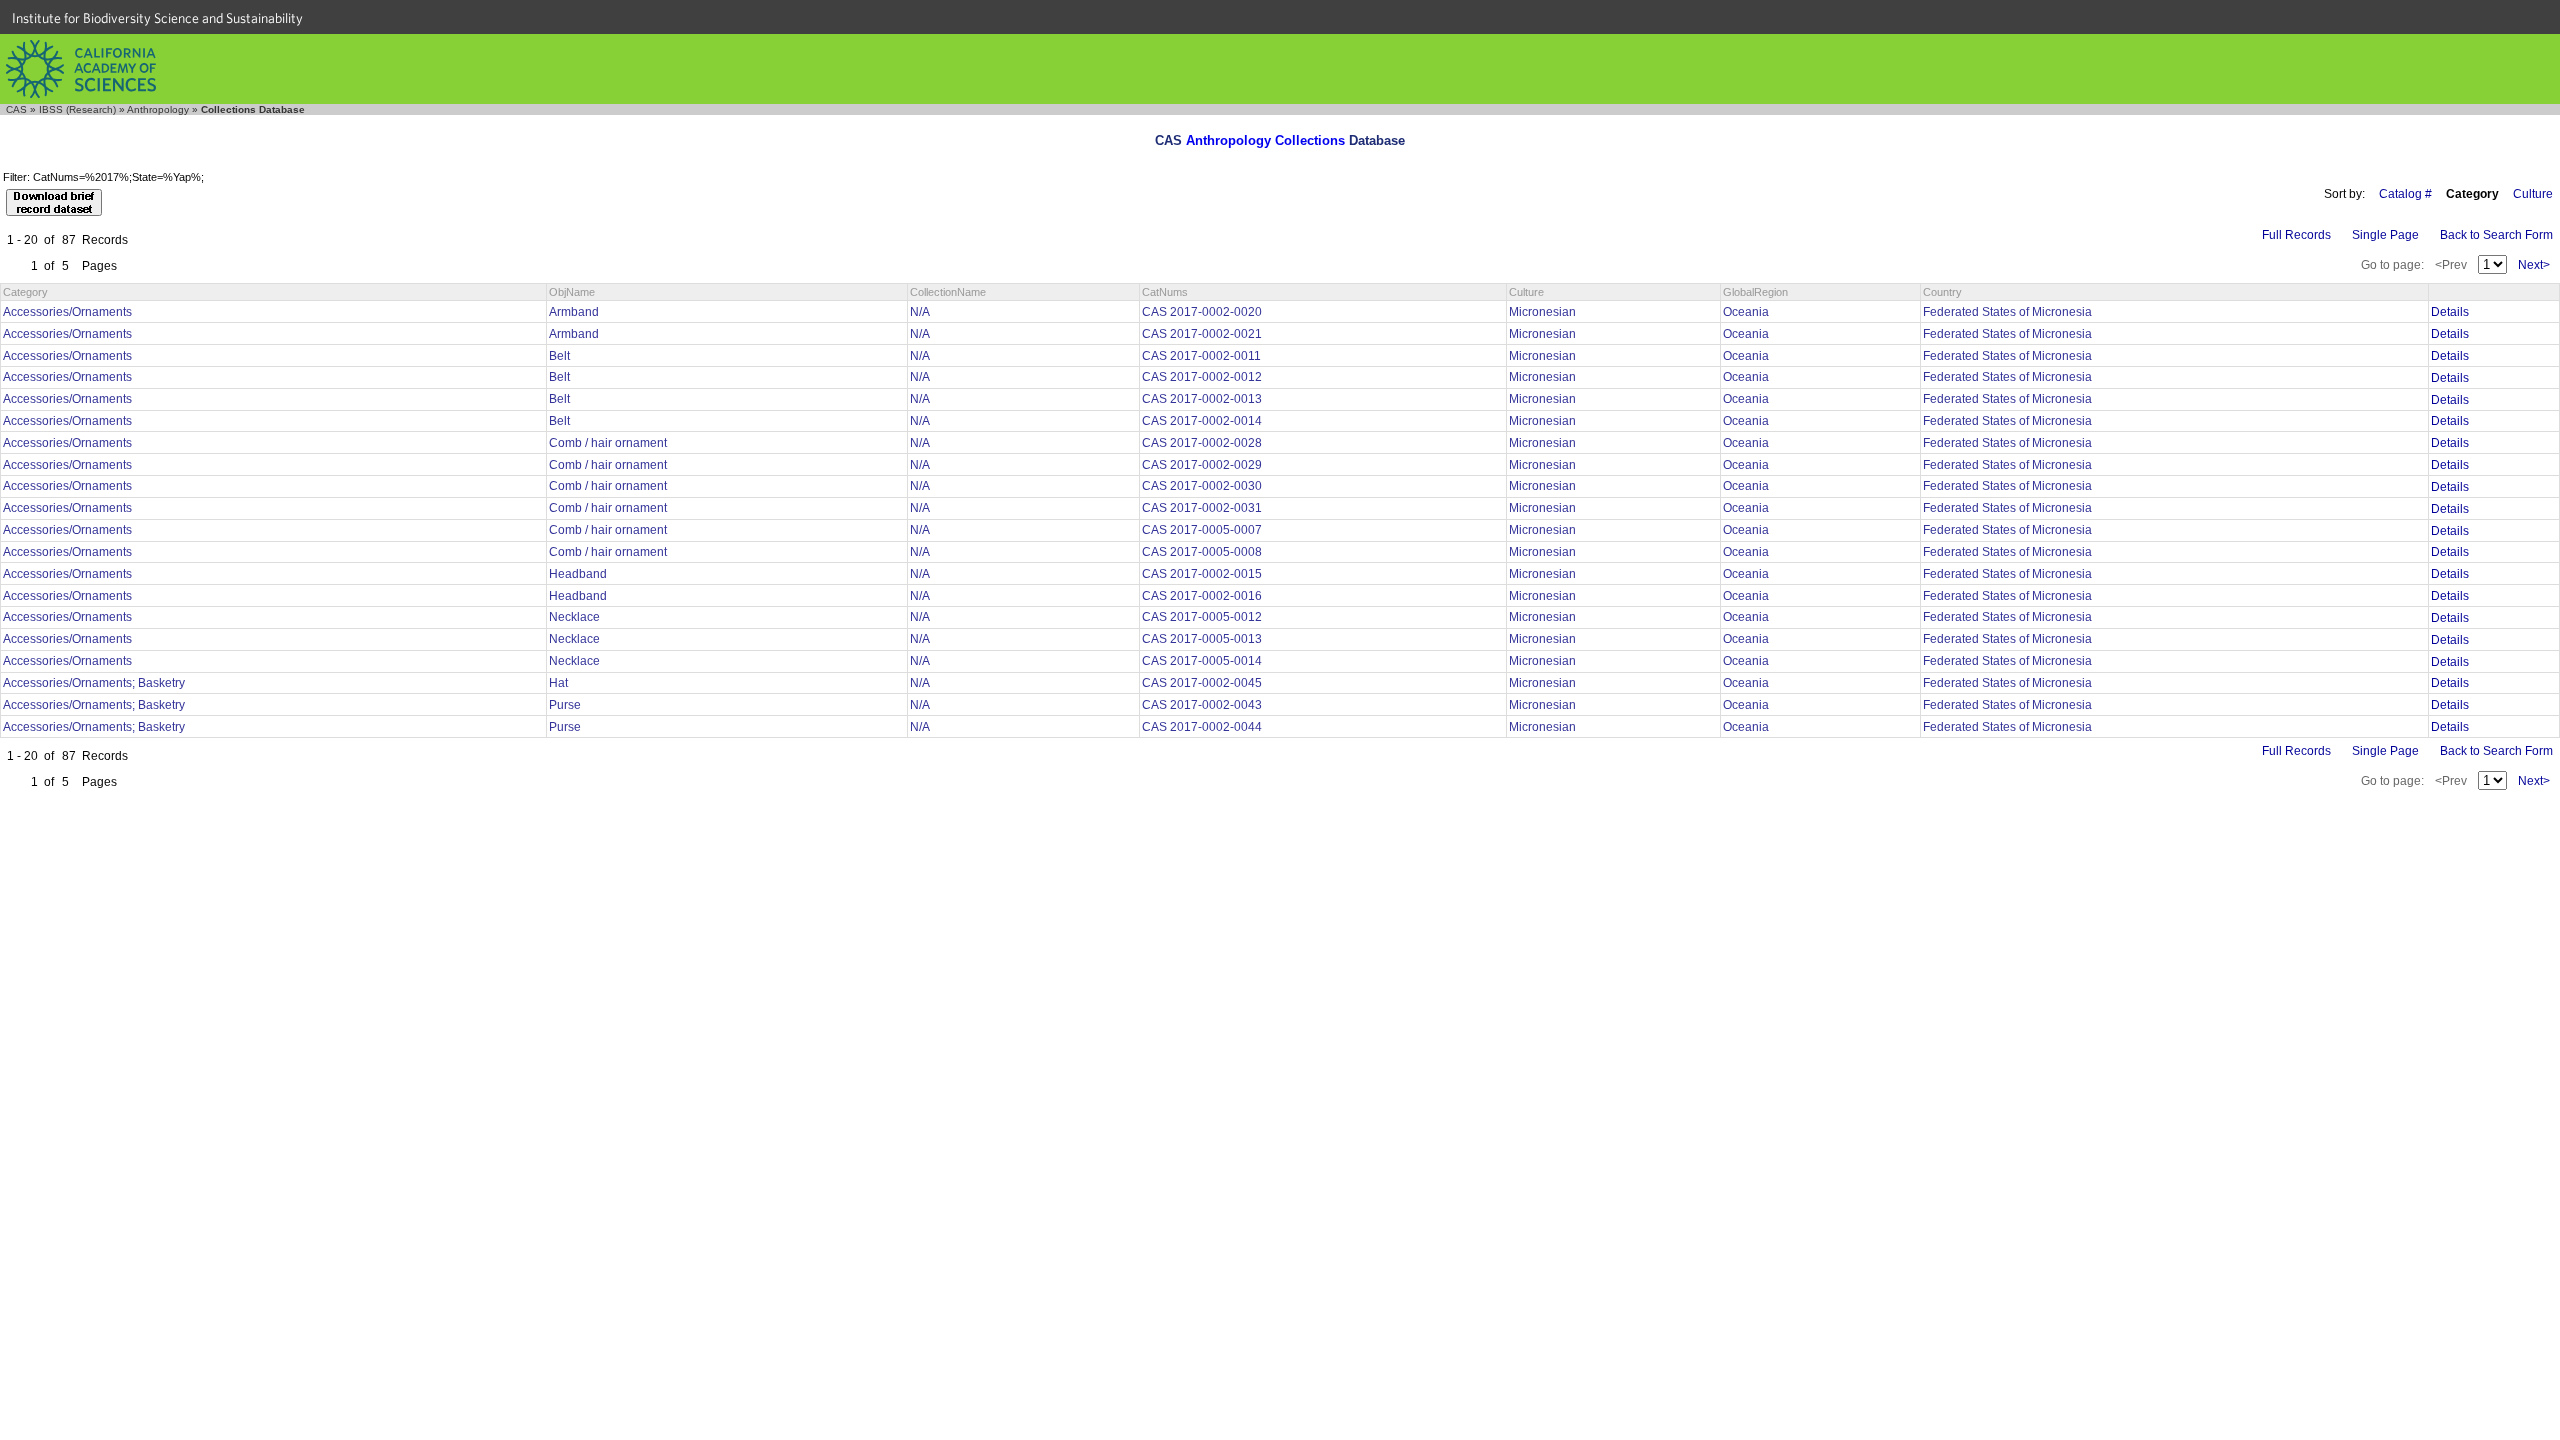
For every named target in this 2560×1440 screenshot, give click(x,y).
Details (2450, 312)
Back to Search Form (2496, 235)
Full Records (2296, 235)
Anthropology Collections (1265, 140)
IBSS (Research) (77, 109)
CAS (16, 109)
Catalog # (2405, 194)
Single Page (2385, 235)
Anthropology (158, 109)
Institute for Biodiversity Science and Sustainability (157, 18)
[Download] (54, 202)
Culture (2533, 194)
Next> (2534, 265)
